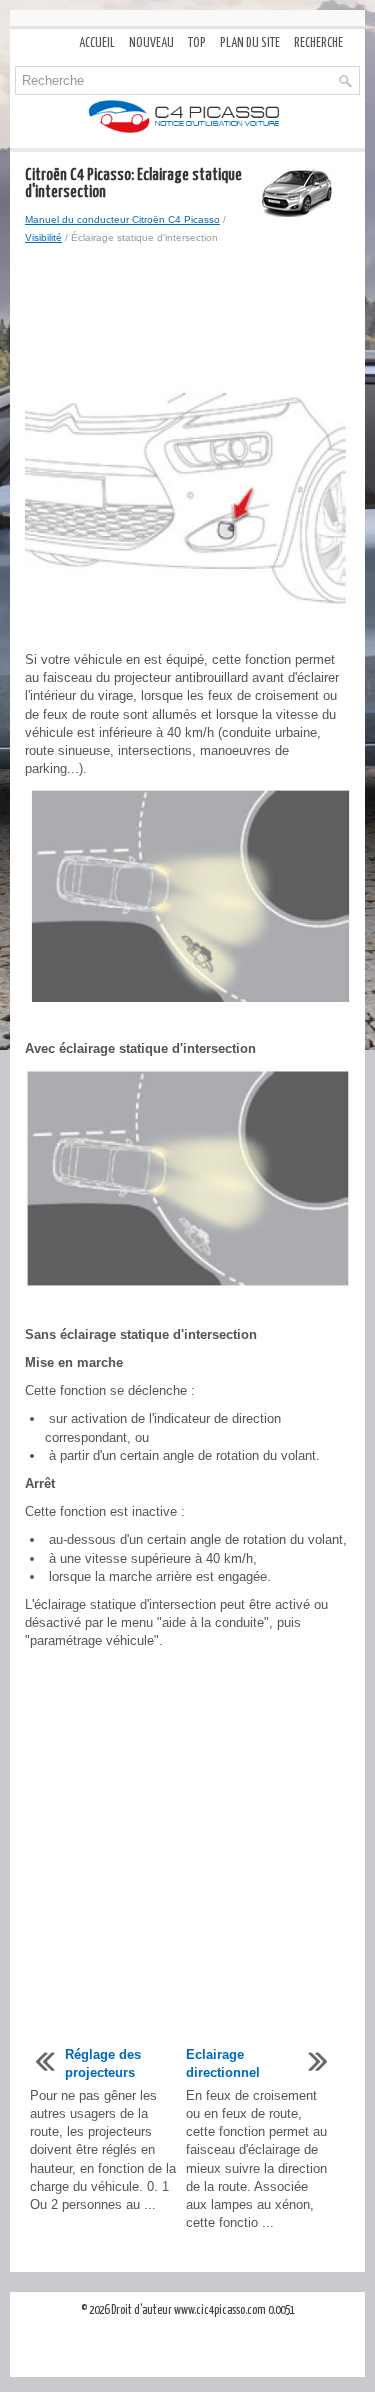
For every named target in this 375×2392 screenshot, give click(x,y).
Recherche (318, 43)
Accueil (97, 43)
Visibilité (43, 237)
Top (197, 43)
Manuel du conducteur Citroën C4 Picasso (122, 219)
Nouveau (151, 43)
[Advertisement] (187, 317)
